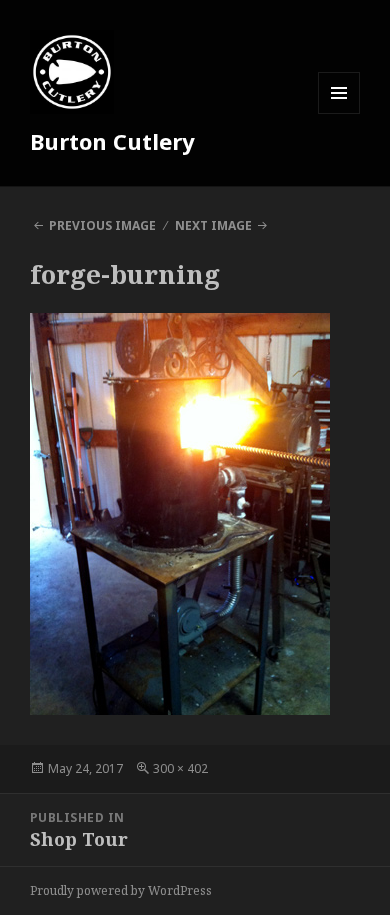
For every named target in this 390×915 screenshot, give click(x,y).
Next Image (213, 225)
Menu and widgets (339, 113)
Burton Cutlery (112, 141)
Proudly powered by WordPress (121, 890)
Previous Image (102, 225)
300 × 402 (180, 768)
